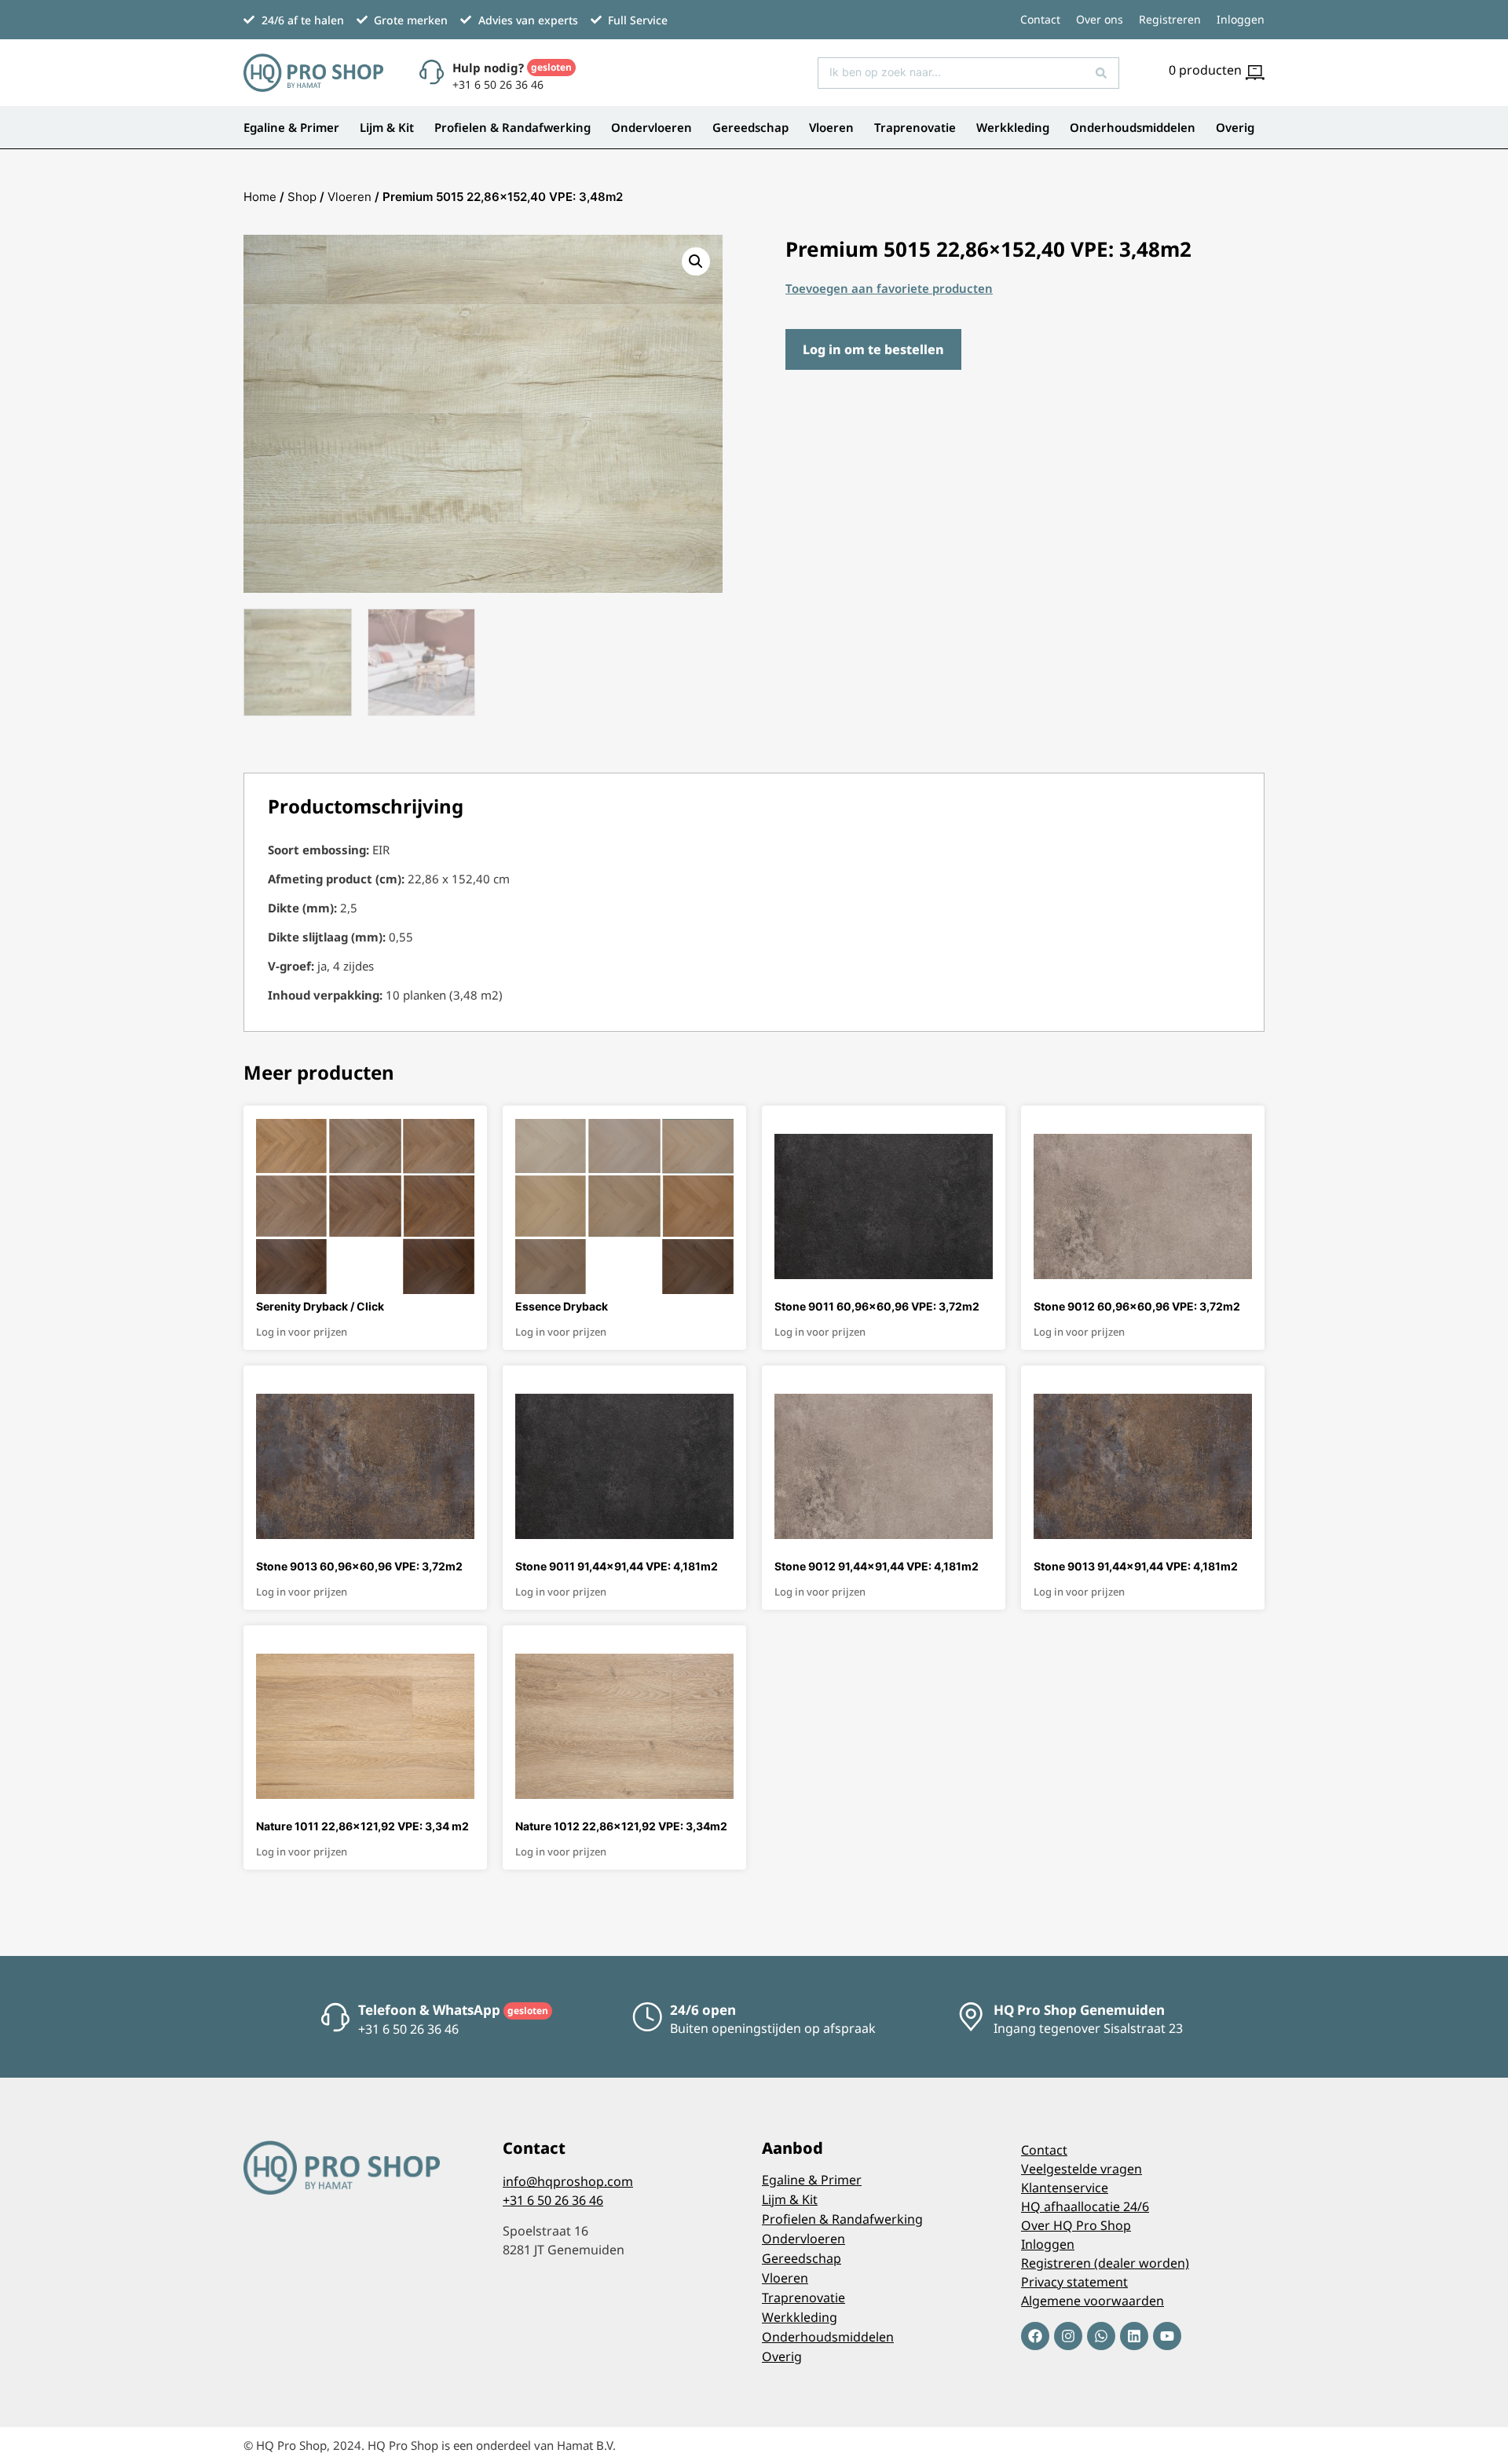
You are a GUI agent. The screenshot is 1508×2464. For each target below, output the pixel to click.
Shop (302, 197)
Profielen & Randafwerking (512, 127)
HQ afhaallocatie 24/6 (1085, 2206)
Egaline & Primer (291, 127)
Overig (1235, 127)
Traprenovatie (915, 127)
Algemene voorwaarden (1093, 2301)
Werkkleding (1013, 127)
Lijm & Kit (387, 127)
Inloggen (1241, 19)
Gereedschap (750, 127)
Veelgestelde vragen (1082, 2169)
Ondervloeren (652, 127)
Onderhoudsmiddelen (1133, 127)
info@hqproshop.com (568, 2181)
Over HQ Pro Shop (1076, 2225)
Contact (1040, 19)
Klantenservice (1065, 2188)
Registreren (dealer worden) (1105, 2263)
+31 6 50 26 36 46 (553, 2200)
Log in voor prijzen (302, 1332)
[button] (696, 261)
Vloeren (831, 127)
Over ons (1100, 19)
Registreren (1170, 19)
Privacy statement (1074, 2282)
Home (260, 197)
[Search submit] (1101, 73)
